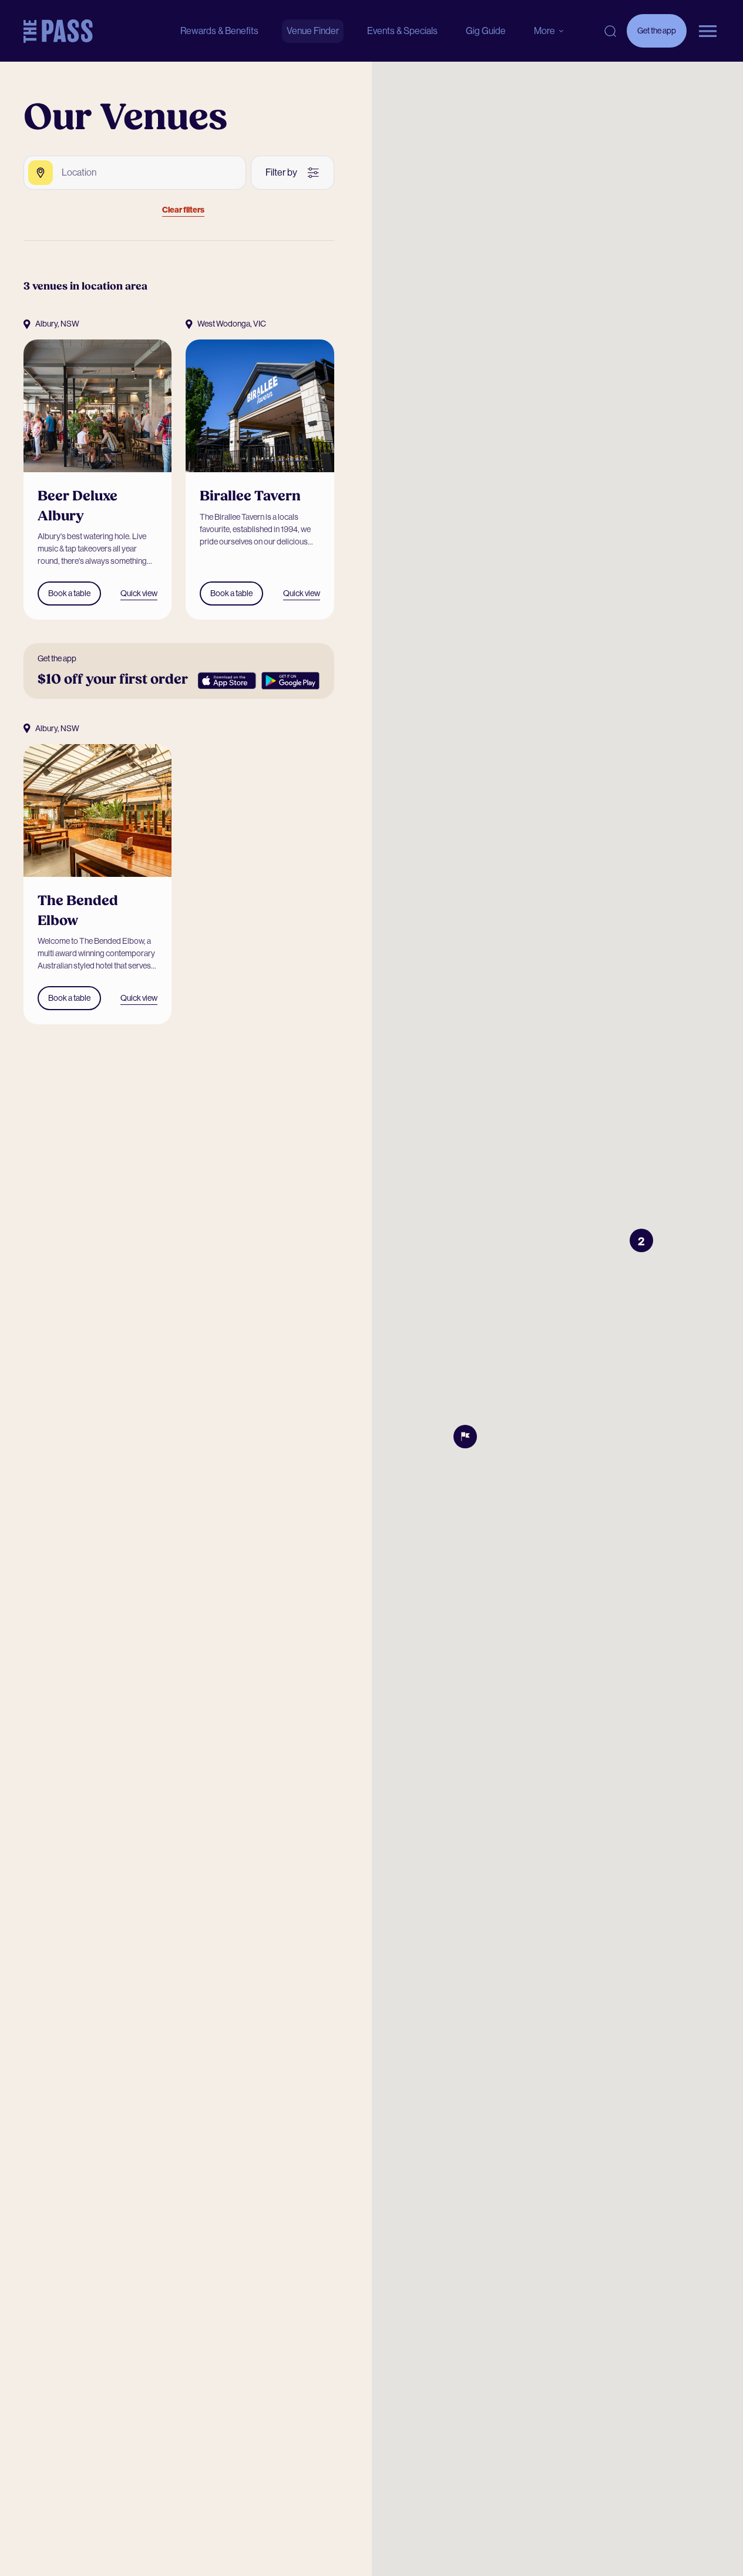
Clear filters (183, 210)
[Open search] (610, 31)
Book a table (69, 593)
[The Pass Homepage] (58, 31)
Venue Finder (313, 31)
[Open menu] (708, 31)
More (544, 31)
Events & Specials (402, 31)
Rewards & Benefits (219, 31)
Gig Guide (486, 31)
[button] (641, 1240)
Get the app (657, 37)
